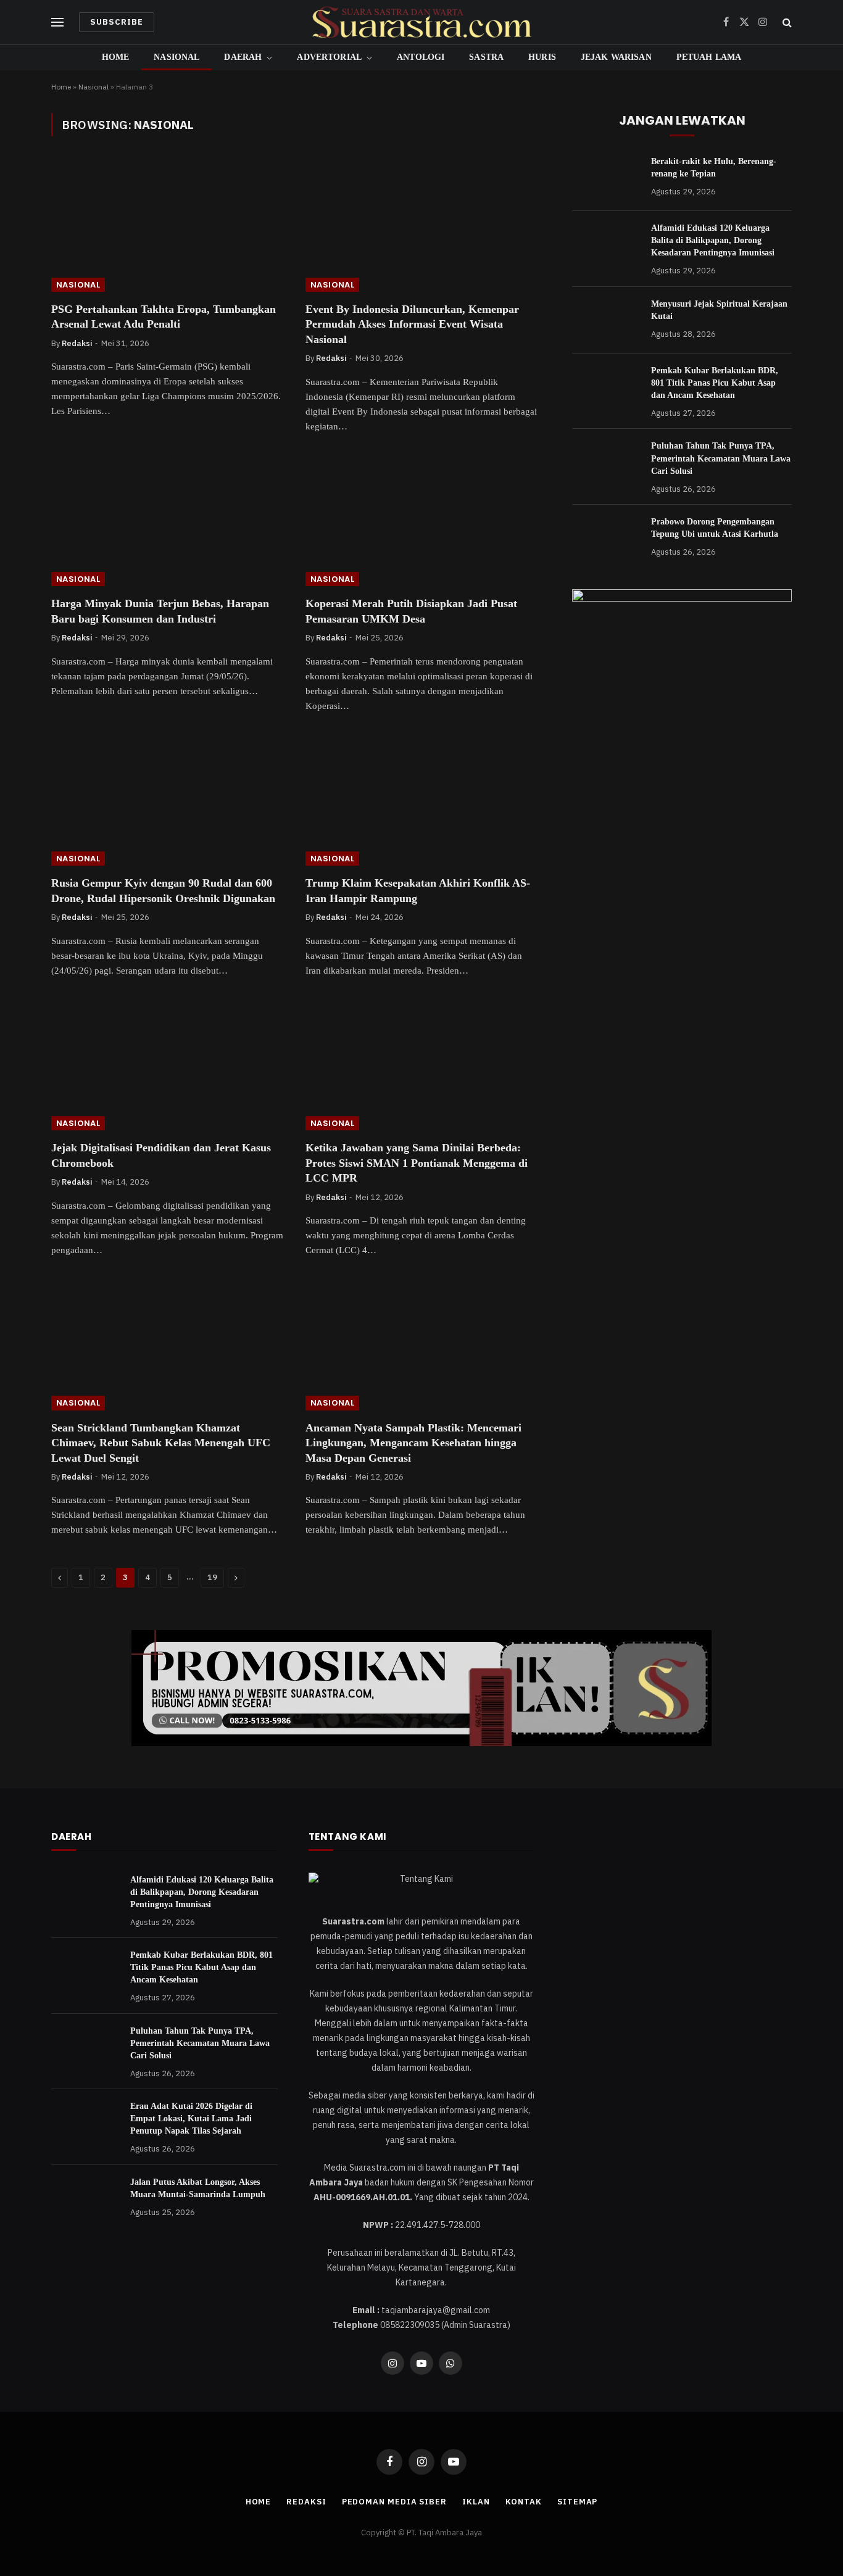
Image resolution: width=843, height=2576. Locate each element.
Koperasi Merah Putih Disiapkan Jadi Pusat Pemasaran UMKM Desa (411, 611)
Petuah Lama (709, 57)
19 (212, 1577)
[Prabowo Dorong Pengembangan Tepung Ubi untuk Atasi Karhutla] (606, 538)
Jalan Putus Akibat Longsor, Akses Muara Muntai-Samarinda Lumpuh (198, 2188)
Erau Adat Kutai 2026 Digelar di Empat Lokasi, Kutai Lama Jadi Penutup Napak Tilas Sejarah (191, 2118)
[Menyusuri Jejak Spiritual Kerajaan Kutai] (606, 320)
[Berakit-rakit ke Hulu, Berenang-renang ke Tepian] (606, 178)
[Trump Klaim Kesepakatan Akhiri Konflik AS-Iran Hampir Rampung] (421, 801)
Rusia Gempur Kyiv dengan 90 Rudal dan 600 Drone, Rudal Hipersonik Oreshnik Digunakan (163, 890)
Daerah (243, 57)
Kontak (524, 2502)
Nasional (176, 57)
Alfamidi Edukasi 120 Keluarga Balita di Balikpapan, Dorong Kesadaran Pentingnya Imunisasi (713, 240)
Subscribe (117, 22)
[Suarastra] (421, 22)
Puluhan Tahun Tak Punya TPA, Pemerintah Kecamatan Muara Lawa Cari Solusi (721, 458)
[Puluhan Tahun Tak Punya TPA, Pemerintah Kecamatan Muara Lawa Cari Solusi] (606, 462)
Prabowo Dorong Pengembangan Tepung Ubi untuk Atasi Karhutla (715, 528)
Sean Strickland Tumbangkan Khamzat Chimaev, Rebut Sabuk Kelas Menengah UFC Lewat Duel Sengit (161, 1443)
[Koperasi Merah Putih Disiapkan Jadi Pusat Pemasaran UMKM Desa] (421, 521)
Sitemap (577, 2502)
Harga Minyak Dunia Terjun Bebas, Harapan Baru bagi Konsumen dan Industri (160, 611)
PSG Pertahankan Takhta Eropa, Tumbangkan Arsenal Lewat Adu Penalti (164, 317)
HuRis (542, 57)
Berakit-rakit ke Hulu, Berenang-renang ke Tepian (714, 168)
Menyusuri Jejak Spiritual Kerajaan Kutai (719, 310)
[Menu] (57, 23)
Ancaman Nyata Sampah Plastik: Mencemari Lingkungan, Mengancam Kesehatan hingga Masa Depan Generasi (413, 1443)
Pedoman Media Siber (394, 2502)
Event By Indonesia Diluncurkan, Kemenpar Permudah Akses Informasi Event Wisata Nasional (412, 324)
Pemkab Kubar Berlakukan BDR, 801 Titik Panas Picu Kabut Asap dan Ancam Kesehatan (715, 383)
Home (116, 57)
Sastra (486, 57)
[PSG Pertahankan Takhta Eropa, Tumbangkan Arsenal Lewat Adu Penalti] (167, 226)
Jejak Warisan (616, 57)
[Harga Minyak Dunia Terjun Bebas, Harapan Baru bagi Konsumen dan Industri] (167, 521)
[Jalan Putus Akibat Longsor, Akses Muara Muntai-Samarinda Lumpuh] (85, 2198)
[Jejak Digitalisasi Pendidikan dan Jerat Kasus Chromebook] (167, 1066)
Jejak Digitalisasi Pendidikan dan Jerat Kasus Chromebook (161, 1155)
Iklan (476, 2502)
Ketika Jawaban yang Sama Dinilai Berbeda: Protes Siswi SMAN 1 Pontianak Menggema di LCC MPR (417, 1163)
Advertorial (329, 57)
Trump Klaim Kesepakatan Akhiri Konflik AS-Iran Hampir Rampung (418, 890)
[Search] (786, 23)
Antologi (421, 57)
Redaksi (77, 343)
